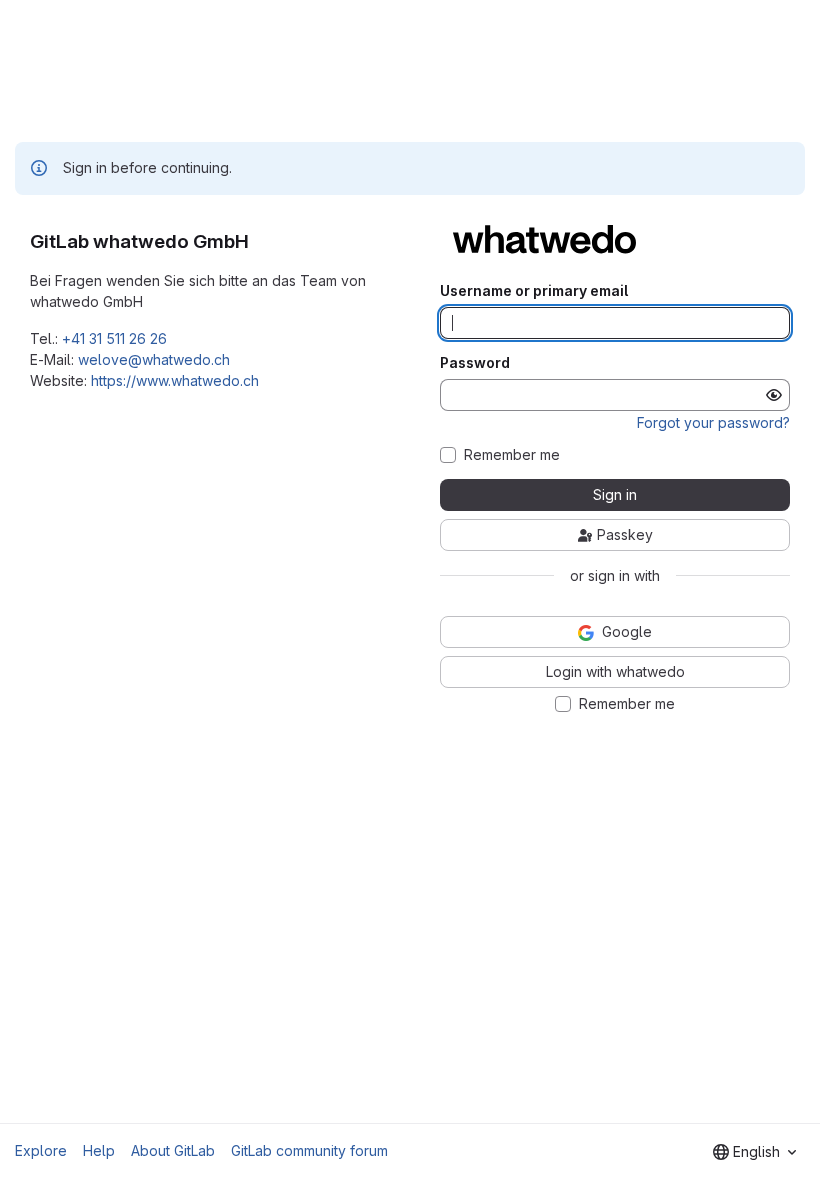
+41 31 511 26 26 (114, 338)
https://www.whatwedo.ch (175, 380)
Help (99, 1150)
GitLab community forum (309, 1150)
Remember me (512, 455)
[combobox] (754, 1152)
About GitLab (173, 1150)
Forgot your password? (713, 422)
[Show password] (774, 395)
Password (475, 363)
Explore (41, 1150)
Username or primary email (534, 291)
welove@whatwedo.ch (154, 359)
